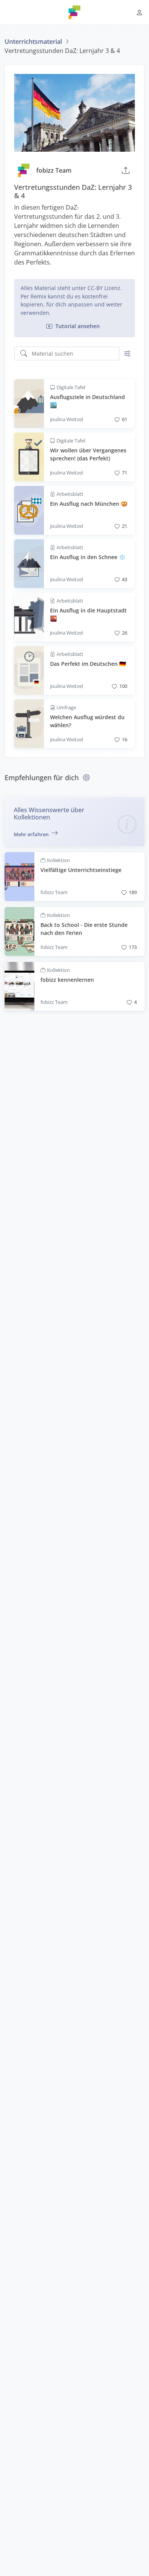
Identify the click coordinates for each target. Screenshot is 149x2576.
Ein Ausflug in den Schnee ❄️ (88, 557)
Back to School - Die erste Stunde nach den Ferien (84, 929)
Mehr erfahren (32, 834)
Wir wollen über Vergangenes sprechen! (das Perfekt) (88, 454)
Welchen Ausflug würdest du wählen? (87, 721)
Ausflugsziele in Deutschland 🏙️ (87, 401)
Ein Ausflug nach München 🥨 (89, 504)
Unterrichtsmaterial (33, 42)
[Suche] (24, 354)
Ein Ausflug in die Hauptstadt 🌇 (88, 615)
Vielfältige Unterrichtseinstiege (81, 870)
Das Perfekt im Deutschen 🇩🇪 (88, 664)
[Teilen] (126, 170)
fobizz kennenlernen (67, 980)
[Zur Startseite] (74, 12)
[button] (139, 12)
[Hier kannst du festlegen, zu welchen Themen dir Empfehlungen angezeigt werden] (86, 777)
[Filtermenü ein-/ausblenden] (127, 354)
